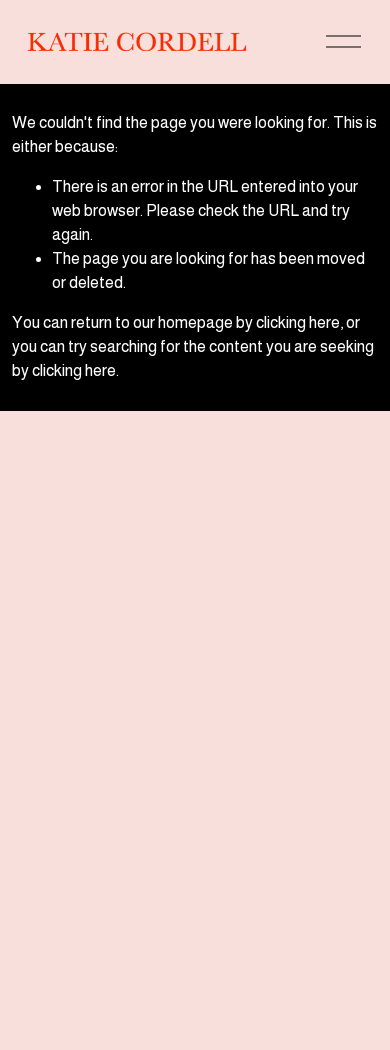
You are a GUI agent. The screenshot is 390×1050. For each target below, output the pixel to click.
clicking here (298, 322)
